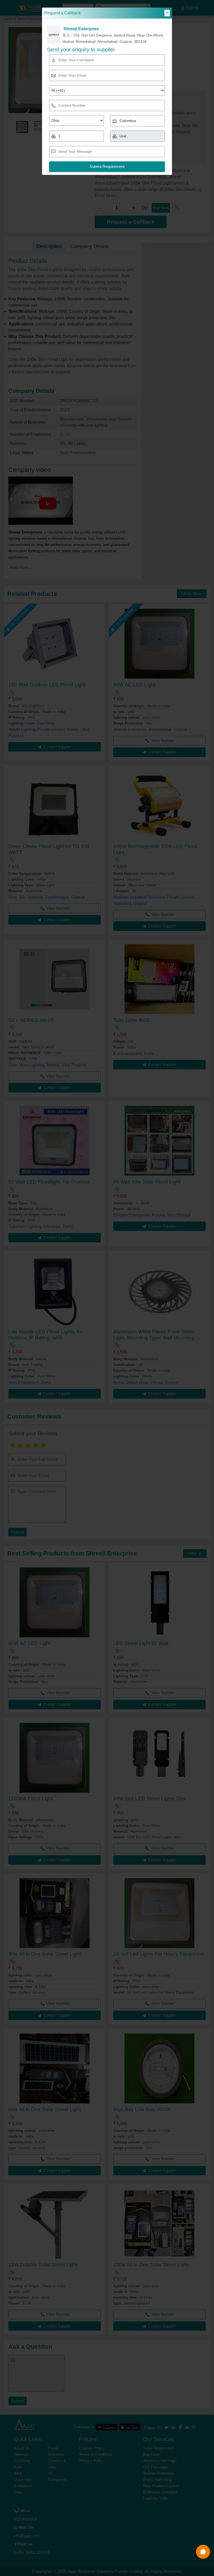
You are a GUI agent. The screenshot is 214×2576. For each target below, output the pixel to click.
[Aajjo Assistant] (203, 2552)
